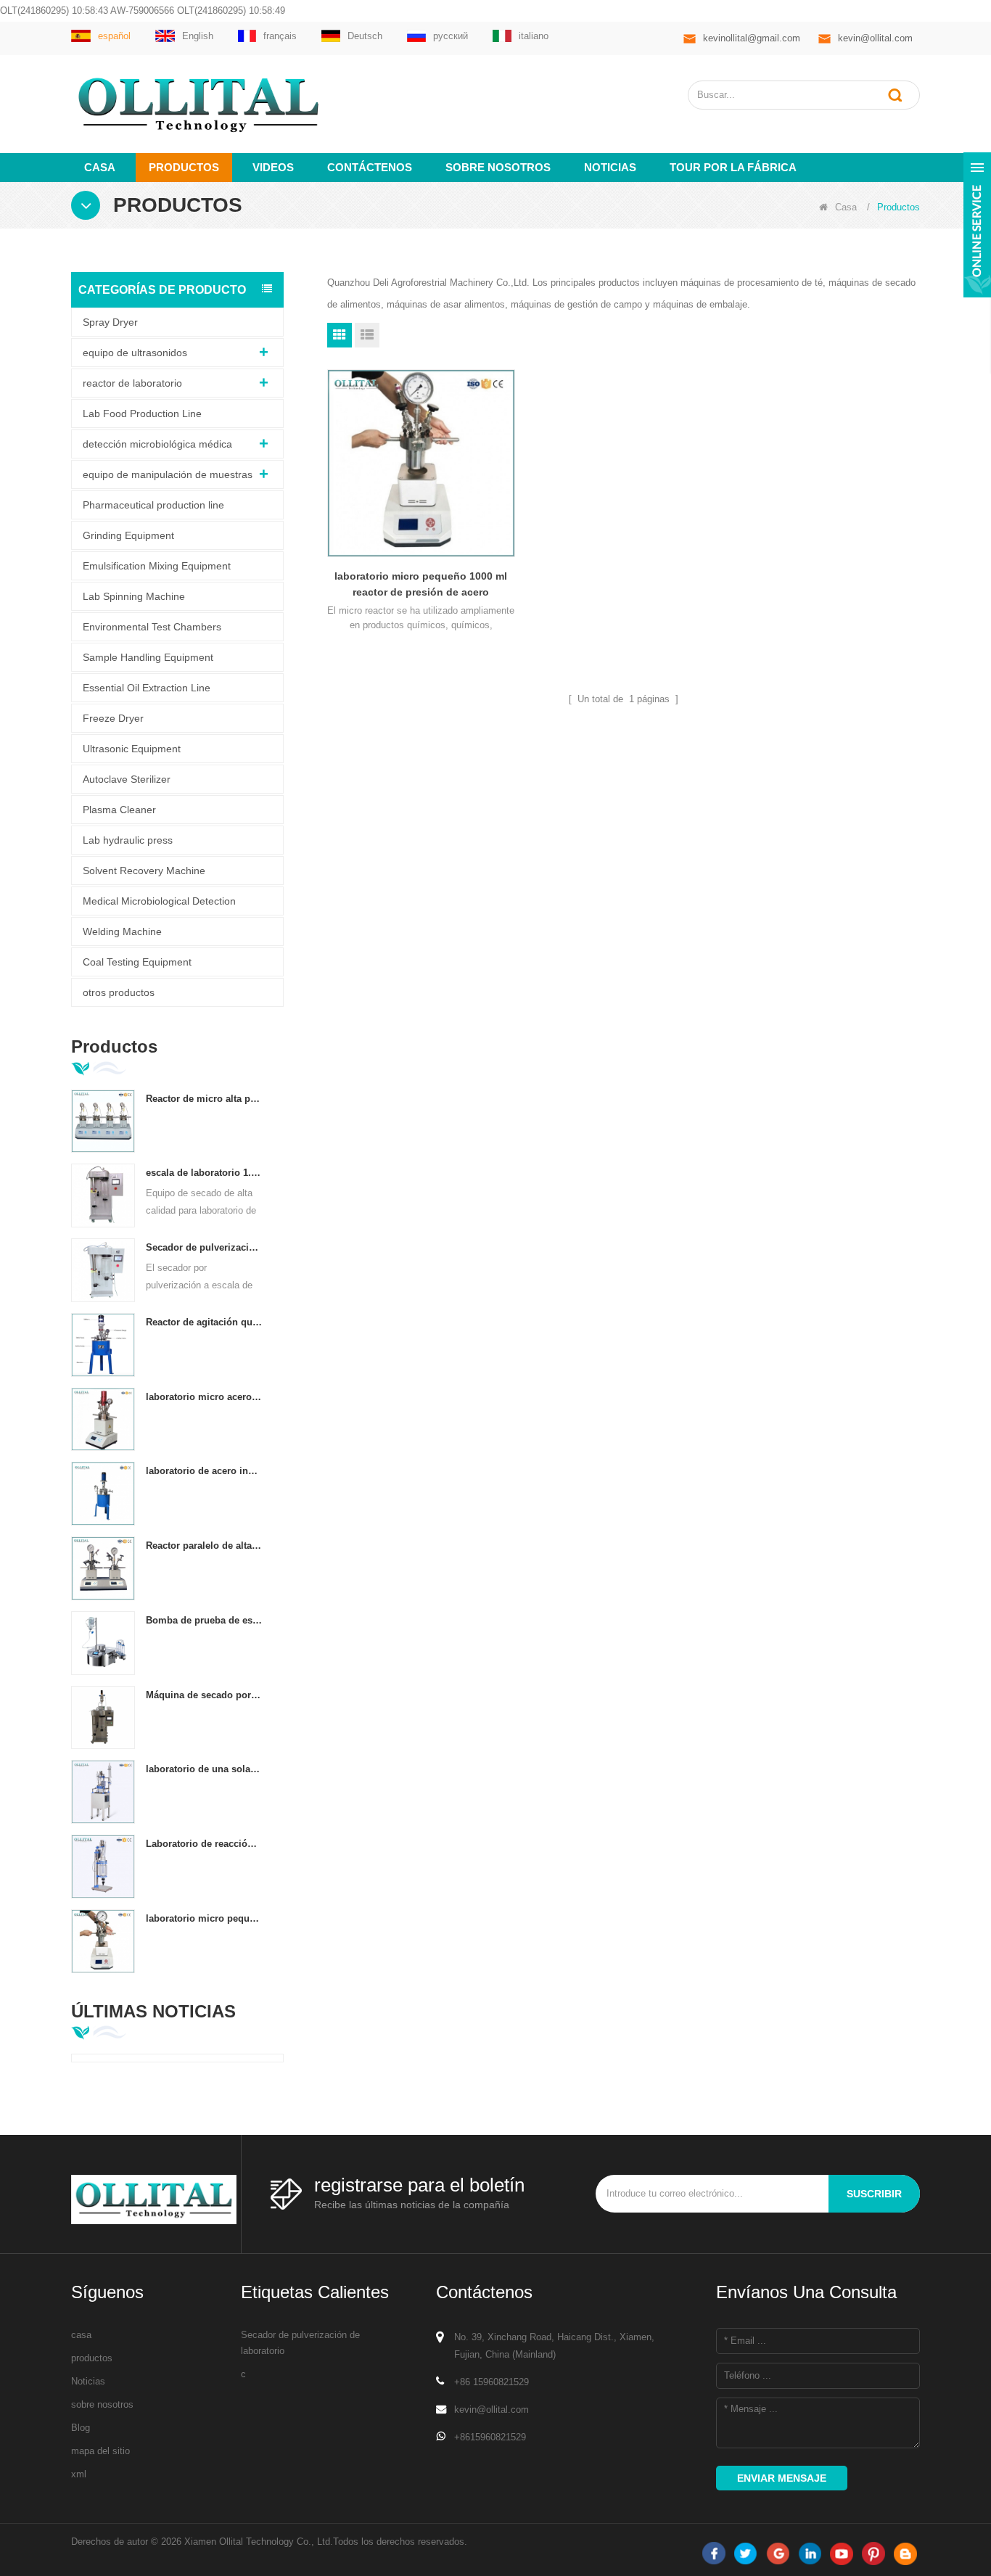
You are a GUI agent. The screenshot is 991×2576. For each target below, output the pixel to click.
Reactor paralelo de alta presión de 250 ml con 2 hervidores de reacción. (204, 1546)
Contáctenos (370, 167)
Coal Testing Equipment (137, 962)
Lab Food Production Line (142, 413)
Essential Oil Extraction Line (147, 688)
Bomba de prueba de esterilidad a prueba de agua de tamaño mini (204, 1620)
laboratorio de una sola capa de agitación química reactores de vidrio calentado (204, 1769)
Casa (100, 167)
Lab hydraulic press (128, 840)
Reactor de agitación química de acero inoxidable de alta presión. (204, 1322)
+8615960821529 (490, 2437)
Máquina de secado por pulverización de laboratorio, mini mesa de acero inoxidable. (204, 1695)
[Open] (977, 225)
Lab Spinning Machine (134, 596)
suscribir (874, 2194)
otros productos (119, 992)
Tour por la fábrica (733, 167)
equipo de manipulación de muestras (168, 474)
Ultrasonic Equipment (132, 749)
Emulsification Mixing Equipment (157, 566)
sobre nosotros (498, 167)
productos (92, 2358)
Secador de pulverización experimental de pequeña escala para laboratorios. (204, 1247)
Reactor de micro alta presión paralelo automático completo (204, 1099)
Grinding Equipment (128, 535)
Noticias (610, 167)
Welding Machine (122, 931)
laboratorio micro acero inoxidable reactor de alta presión (204, 1397)
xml (79, 2474)
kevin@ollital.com (875, 38)
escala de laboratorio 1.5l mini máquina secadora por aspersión (204, 1173)
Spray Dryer (110, 322)
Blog (81, 2428)
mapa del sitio (100, 2451)
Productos (184, 167)
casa (81, 2335)
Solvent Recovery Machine (144, 871)
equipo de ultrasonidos (135, 353)
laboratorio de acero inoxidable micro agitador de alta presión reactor (204, 1471)
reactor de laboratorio (132, 383)
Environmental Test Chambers (152, 627)
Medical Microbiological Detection (159, 901)
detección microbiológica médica (157, 444)
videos (273, 167)
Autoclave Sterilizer (127, 779)
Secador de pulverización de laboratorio (300, 2343)
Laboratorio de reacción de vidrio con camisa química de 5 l (204, 1844)
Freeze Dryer (113, 718)
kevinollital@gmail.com (752, 38)
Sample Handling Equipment (148, 657)
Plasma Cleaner (119, 810)
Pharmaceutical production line (153, 505)
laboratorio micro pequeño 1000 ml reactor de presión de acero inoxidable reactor (204, 1918)
